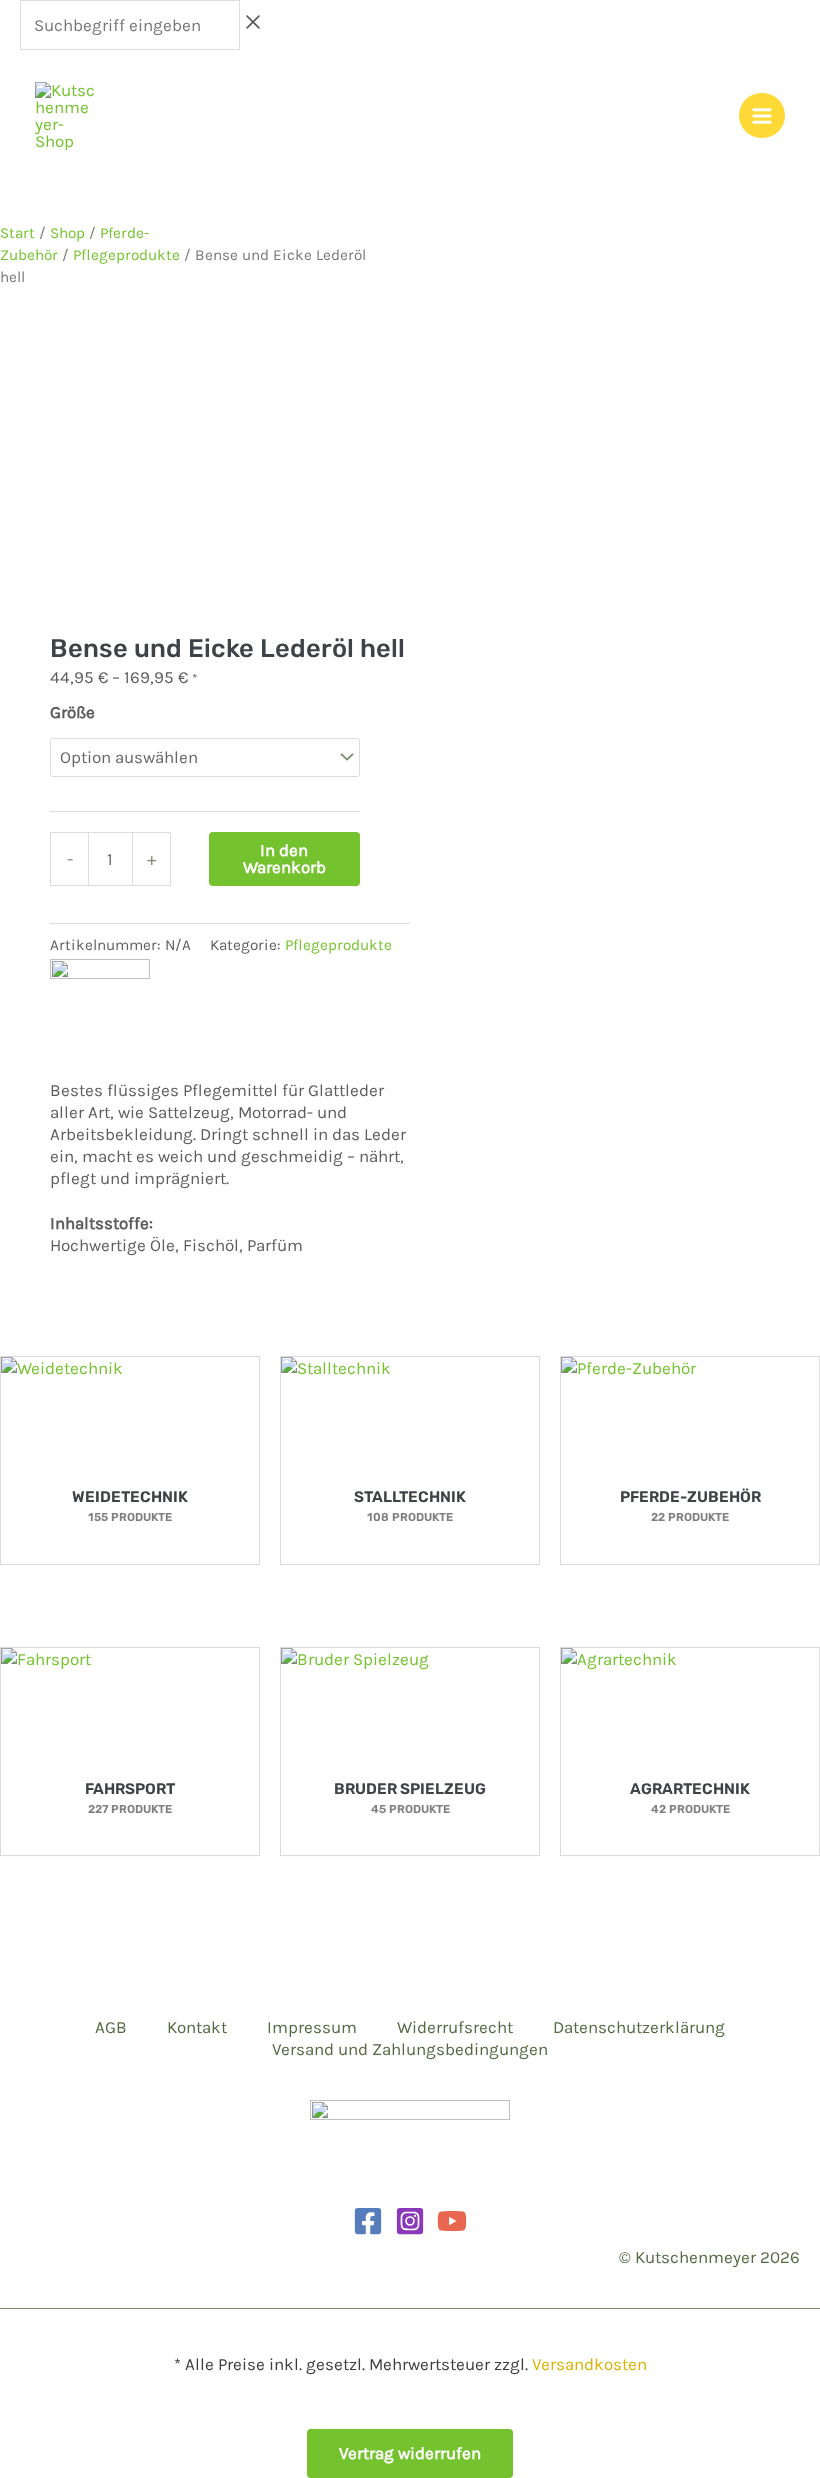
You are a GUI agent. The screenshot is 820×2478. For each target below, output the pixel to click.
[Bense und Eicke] (100, 1008)
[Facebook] (368, 2221)
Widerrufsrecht (455, 2027)
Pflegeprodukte (126, 255)
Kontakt (197, 2027)
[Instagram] (410, 2221)
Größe (72, 712)
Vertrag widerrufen (410, 2453)
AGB (111, 2027)
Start (17, 233)
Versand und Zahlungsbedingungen (410, 2049)
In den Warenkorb (284, 858)
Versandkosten (589, 2364)
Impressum (312, 2027)
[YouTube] (452, 2221)
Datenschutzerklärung (639, 2027)
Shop (67, 233)
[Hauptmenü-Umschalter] (762, 116)
